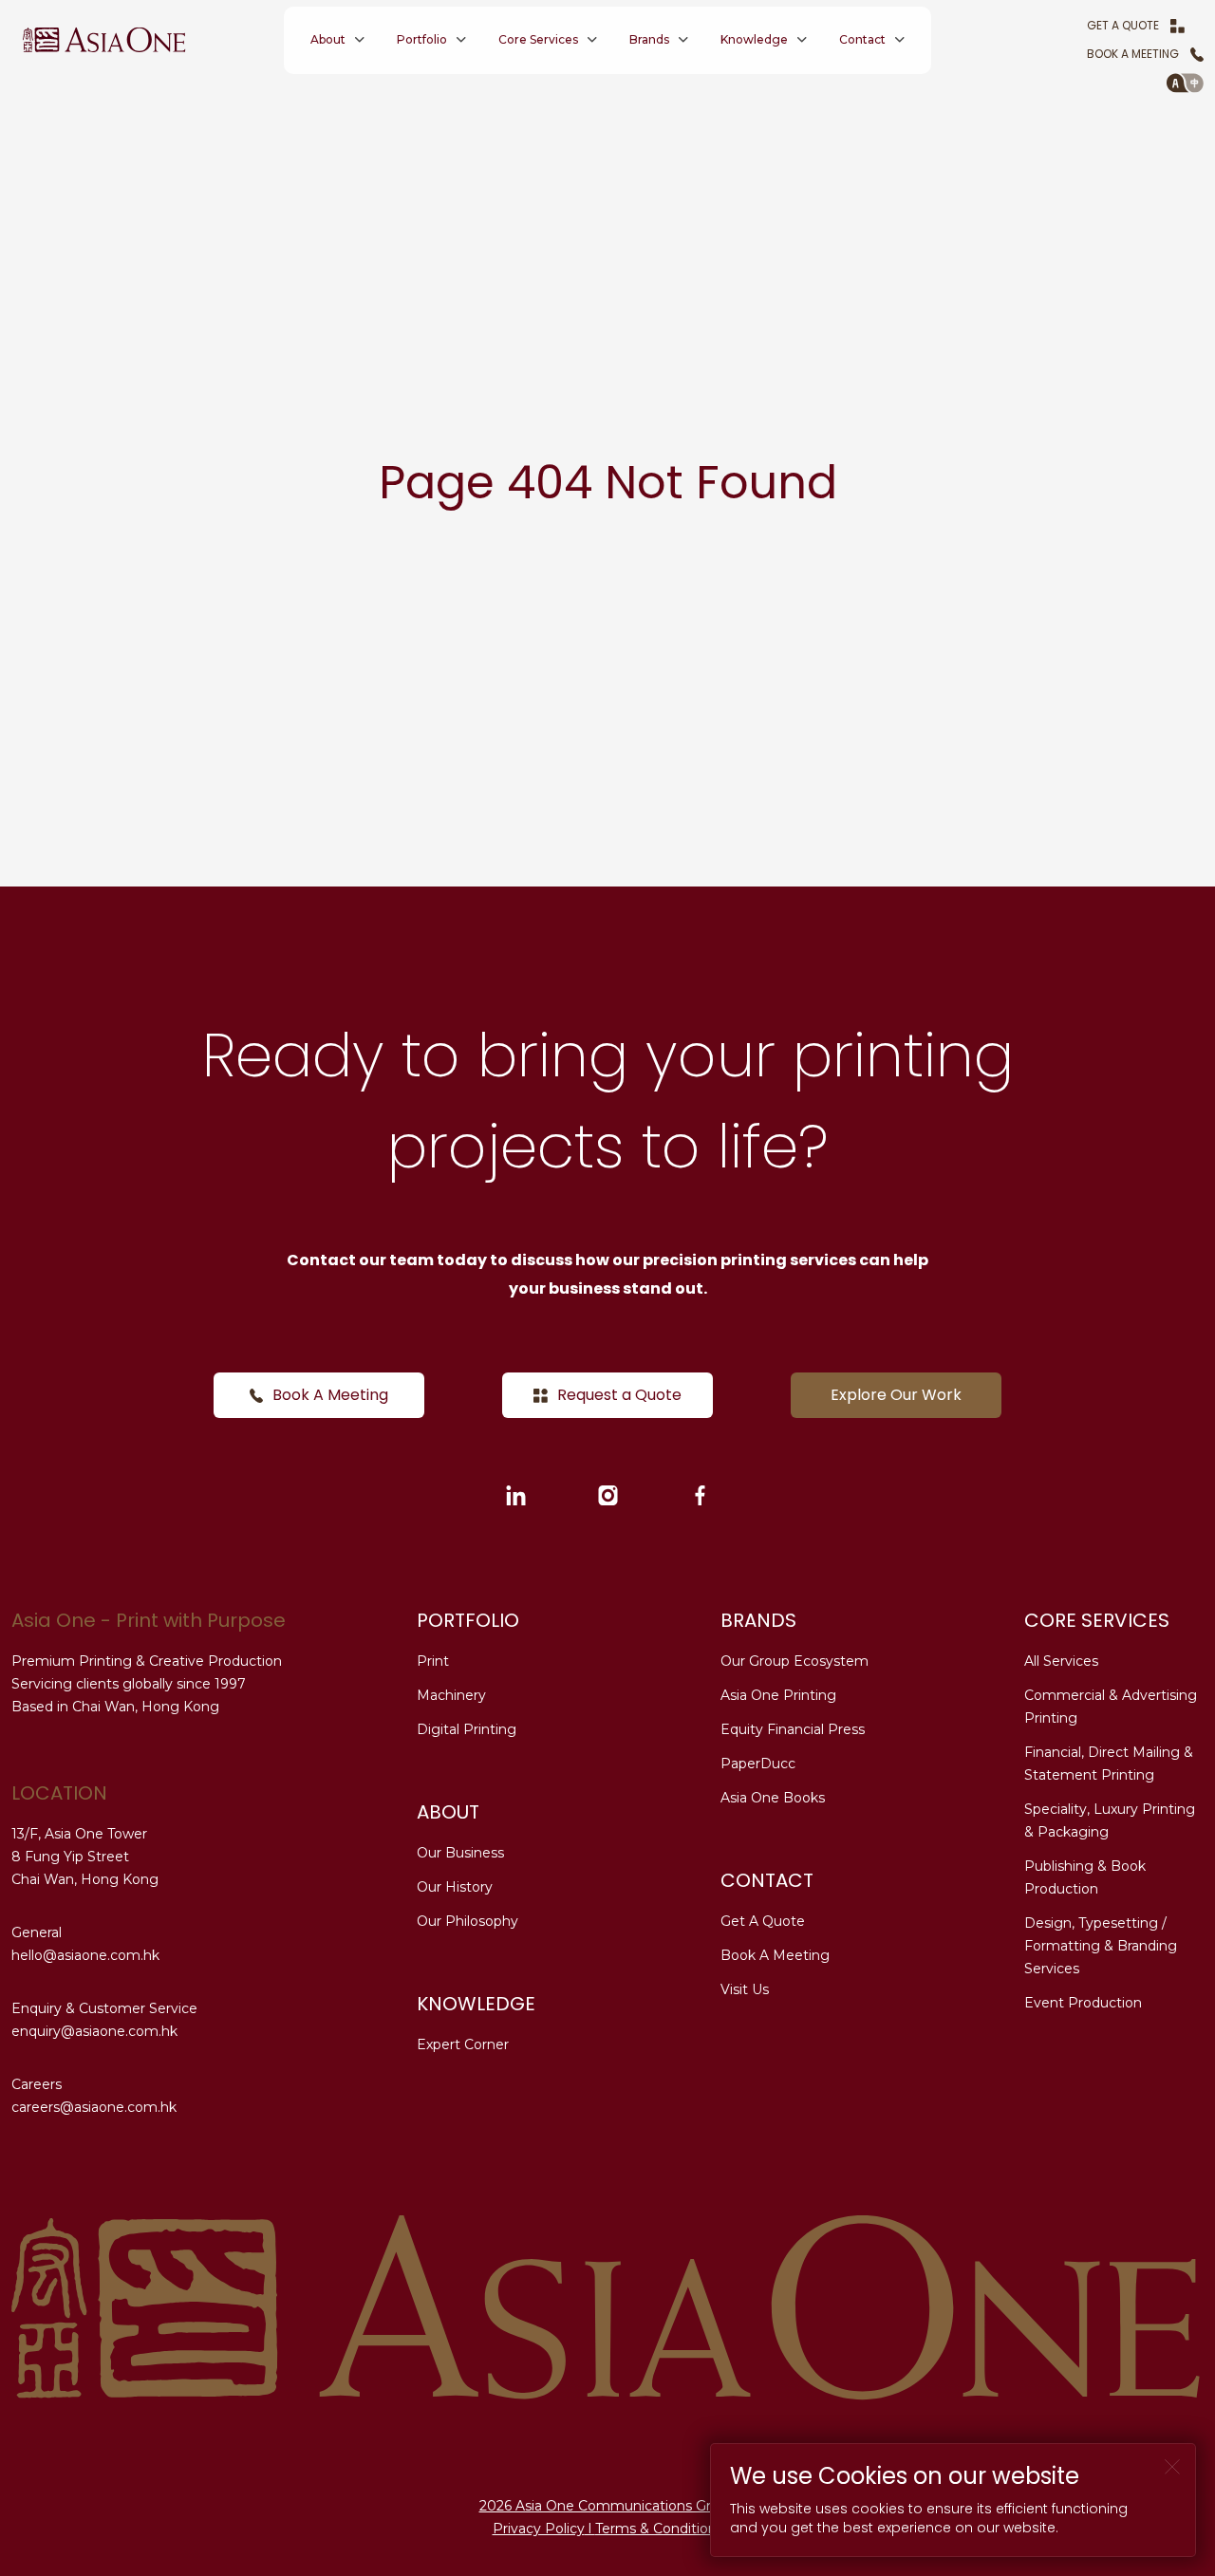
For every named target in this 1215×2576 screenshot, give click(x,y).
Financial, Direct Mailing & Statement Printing (1109, 1764)
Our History (455, 1887)
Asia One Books (773, 1798)
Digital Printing (467, 1729)
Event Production (1083, 2003)
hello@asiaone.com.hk (85, 1955)
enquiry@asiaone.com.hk (94, 2031)
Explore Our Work (896, 1395)
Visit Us (745, 1989)
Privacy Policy (539, 2529)
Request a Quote (619, 1395)
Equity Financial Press (793, 1729)
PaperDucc (758, 1764)
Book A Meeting (1133, 54)
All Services (1061, 1661)
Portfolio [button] (422, 39)
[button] (1185, 83)
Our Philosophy (467, 1921)
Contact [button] (862, 39)
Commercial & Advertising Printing (1111, 1707)
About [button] (328, 39)
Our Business (460, 1853)
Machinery (451, 1695)
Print (433, 1661)
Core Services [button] (538, 39)
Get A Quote (1123, 25)
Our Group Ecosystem (794, 1661)
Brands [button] (649, 39)
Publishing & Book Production (1085, 1877)
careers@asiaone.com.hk (94, 2107)
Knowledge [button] (754, 39)
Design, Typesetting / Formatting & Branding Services (1101, 1946)
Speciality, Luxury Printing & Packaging (1110, 1820)
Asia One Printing (778, 1695)
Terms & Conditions (659, 2529)
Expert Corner (463, 2044)
